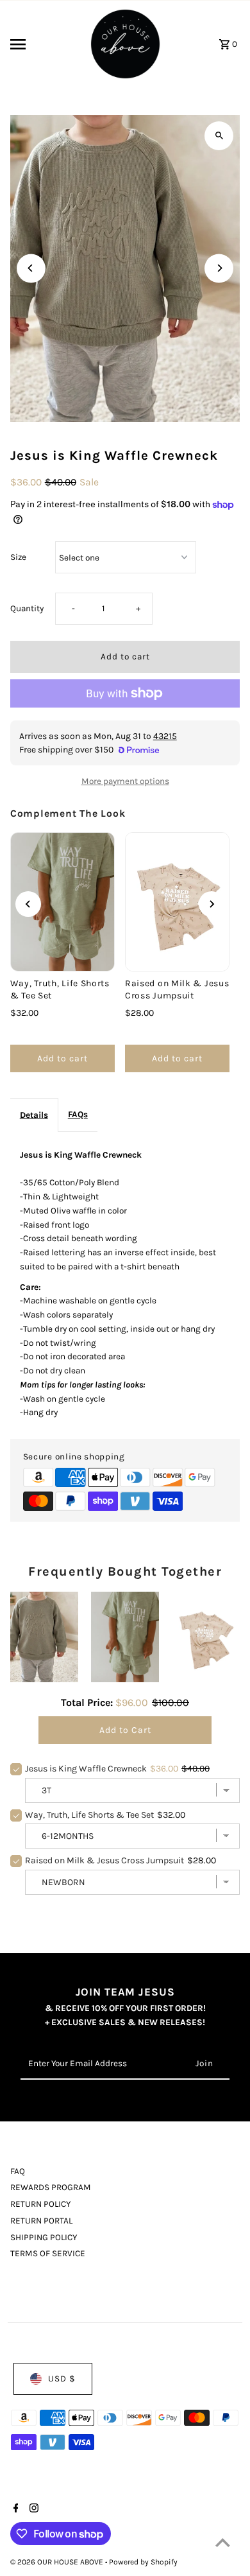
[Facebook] (14, 2509)
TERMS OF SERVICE (48, 2253)
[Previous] (31, 268)
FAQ (18, 2171)
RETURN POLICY (40, 2204)
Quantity (27, 608)
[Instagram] (32, 2509)
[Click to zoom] (219, 136)
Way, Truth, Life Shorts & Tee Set (60, 989)
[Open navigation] (45, 44)
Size (18, 557)
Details (34, 1115)
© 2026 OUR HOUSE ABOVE (58, 2562)
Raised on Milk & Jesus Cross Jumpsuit (177, 989)
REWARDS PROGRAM (51, 2187)
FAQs (78, 1114)
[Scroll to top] (223, 2542)
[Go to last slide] (28, 904)
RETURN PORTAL (41, 2221)
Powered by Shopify (143, 2562)
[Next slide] (212, 904)
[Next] (219, 268)
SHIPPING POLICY (44, 2237)
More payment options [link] (125, 781)
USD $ (62, 2379)
